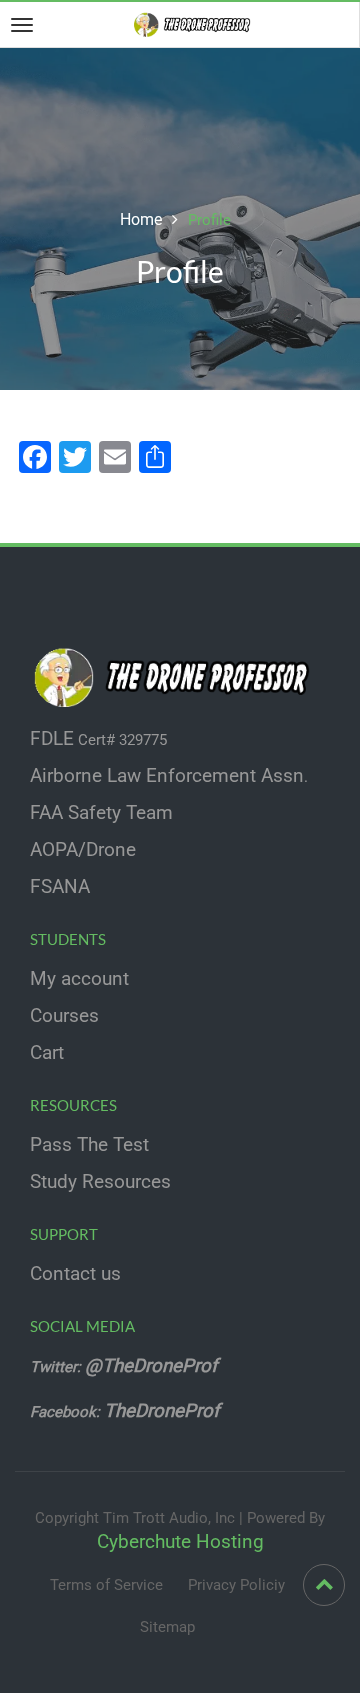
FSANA (60, 887)
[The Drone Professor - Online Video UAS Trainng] (195, 24)
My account (79, 979)
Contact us (75, 1274)
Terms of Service (106, 1585)
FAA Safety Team (101, 813)
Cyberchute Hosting (180, 1542)
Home (141, 219)
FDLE (52, 739)
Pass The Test (89, 1145)
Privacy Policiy (236, 1585)
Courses (64, 1016)
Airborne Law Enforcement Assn (167, 776)
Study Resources (100, 1182)
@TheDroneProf (153, 1366)
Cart (47, 1053)
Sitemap (167, 1627)
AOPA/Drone (83, 850)
